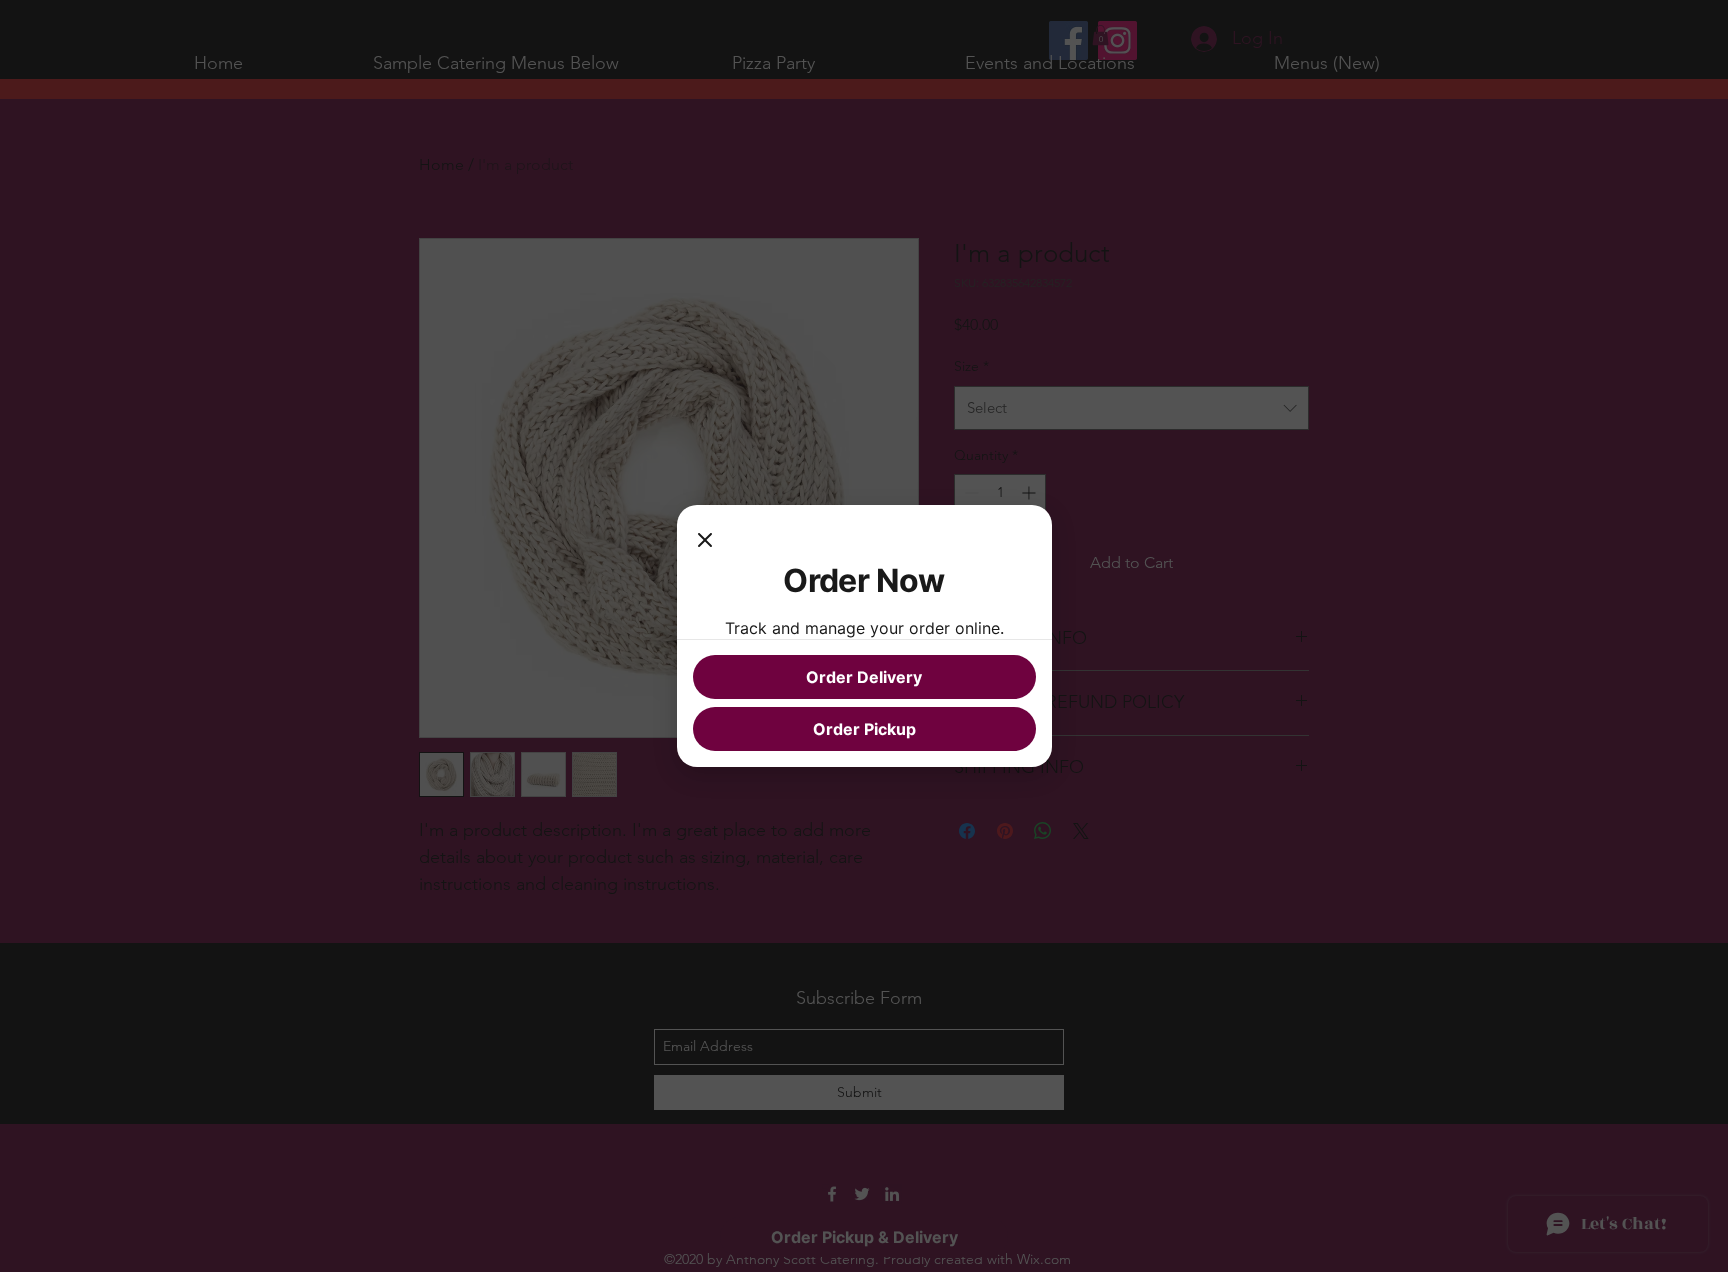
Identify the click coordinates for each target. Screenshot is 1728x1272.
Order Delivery (864, 677)
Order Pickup (864, 729)
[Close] (705, 541)
